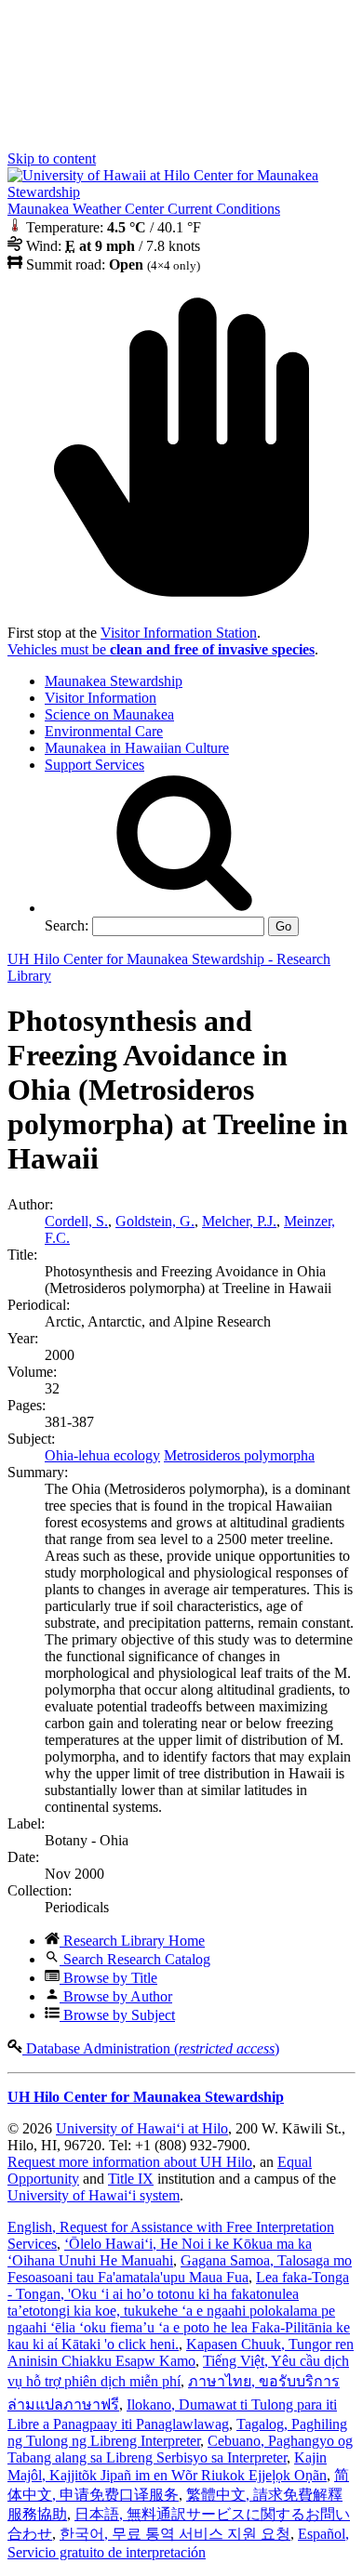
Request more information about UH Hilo (130, 2162)
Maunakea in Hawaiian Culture (137, 748)
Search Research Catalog (135, 1959)
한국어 (175, 2534)
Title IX (131, 2179)
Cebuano (180, 2449)
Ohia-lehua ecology (102, 1455)
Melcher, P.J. (239, 1221)
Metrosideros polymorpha (239, 1455)
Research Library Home (132, 1941)
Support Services (94, 765)
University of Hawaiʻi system (94, 2195)
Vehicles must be (161, 649)
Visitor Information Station (179, 633)
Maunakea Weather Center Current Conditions (144, 209)
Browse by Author (116, 1996)
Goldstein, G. (155, 1221)
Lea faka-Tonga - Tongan (179, 2311)
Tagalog (177, 2432)
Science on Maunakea (109, 714)
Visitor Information (101, 698)
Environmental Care (104, 731)
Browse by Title (108, 1978)
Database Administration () (151, 2048)
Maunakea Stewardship (114, 681)
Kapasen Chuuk (181, 2352)
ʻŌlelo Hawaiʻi (160, 2252)
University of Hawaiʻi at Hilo (142, 2128)
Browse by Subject (117, 2015)
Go (283, 926)
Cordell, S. (76, 1221)
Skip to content (52, 159)
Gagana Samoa (180, 2269)
